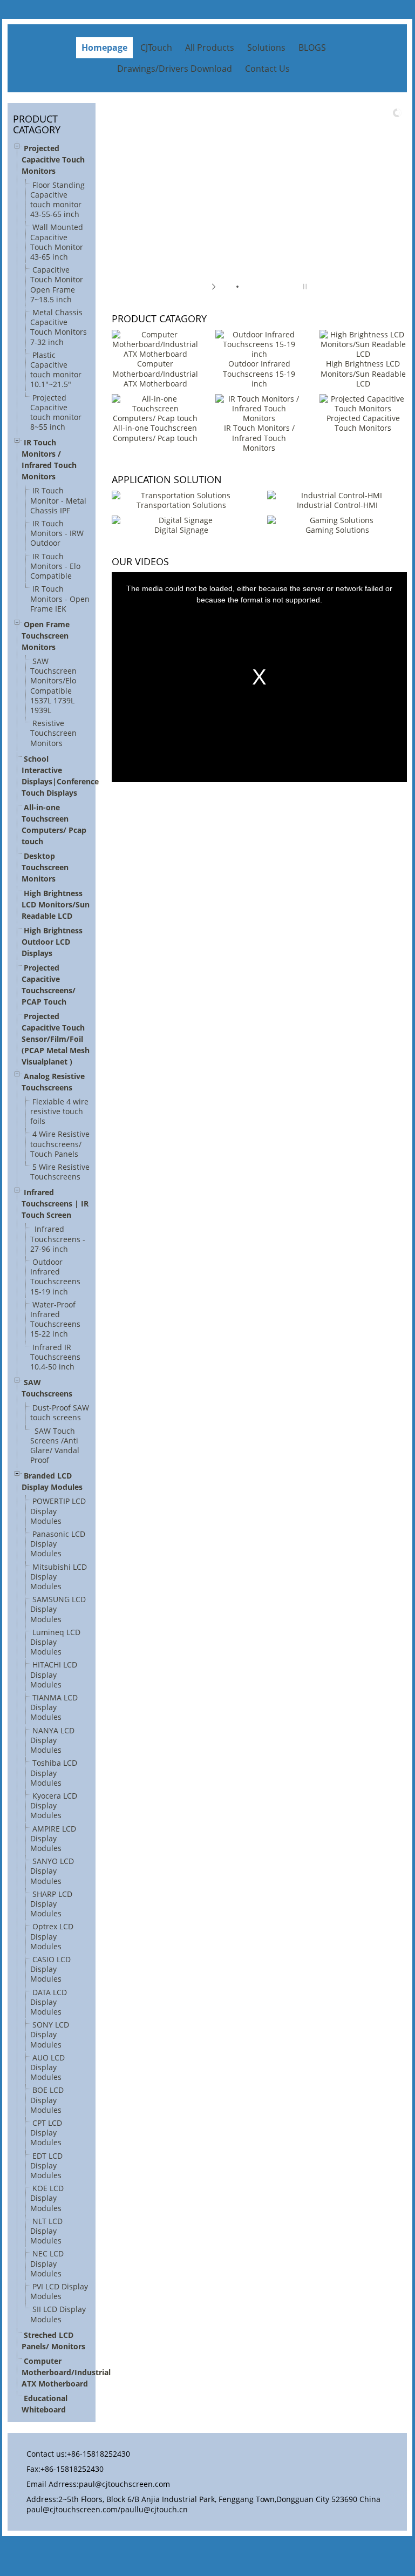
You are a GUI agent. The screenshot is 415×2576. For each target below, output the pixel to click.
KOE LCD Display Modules (47, 2198)
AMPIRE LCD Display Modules (53, 1838)
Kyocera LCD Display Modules (54, 1805)
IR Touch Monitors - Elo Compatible (55, 566)
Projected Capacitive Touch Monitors (53, 160)
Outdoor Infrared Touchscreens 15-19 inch (55, 1277)
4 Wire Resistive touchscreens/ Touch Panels (60, 1144)
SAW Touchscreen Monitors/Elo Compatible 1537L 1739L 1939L (53, 686)
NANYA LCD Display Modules (52, 1740)
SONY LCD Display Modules (50, 2034)
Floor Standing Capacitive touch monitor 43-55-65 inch (57, 200)
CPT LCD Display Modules (46, 2133)
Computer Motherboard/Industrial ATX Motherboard (66, 2372)
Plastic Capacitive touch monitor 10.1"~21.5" (56, 370)
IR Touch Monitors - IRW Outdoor (57, 533)
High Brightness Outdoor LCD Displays (52, 942)
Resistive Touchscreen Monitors (53, 733)
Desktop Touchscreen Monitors (45, 867)
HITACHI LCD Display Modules (54, 1674)
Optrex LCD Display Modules (52, 1936)
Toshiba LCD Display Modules (54, 1772)
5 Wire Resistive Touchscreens (60, 1172)
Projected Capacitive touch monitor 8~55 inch (56, 412)
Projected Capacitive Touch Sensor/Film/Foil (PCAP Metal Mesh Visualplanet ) (56, 1039)
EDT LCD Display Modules (46, 2165)
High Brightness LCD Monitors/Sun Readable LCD (56, 904)
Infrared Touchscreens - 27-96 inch (58, 1239)
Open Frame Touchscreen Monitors (46, 636)
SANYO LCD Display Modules (52, 1871)
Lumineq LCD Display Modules (55, 1642)
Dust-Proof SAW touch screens (60, 1412)
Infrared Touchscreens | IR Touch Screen (55, 1204)
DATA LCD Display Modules (49, 2002)
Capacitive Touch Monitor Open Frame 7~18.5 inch (57, 284)
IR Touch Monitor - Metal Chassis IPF (58, 500)
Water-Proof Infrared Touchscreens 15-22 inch (55, 1319)
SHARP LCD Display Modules (51, 1904)
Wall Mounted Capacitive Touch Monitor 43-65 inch (57, 242)
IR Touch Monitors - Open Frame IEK (60, 598)
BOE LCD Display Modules (47, 2100)
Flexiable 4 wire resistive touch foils (59, 1111)
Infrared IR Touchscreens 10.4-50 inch (55, 1357)
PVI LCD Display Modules (59, 2291)
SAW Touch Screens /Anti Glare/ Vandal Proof (55, 1446)
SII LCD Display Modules (58, 2314)
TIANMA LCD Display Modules (54, 1707)
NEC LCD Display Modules (47, 2263)
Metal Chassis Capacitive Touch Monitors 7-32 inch (59, 327)
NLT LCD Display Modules (46, 2231)
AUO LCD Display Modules (47, 2067)
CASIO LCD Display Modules (50, 1969)
